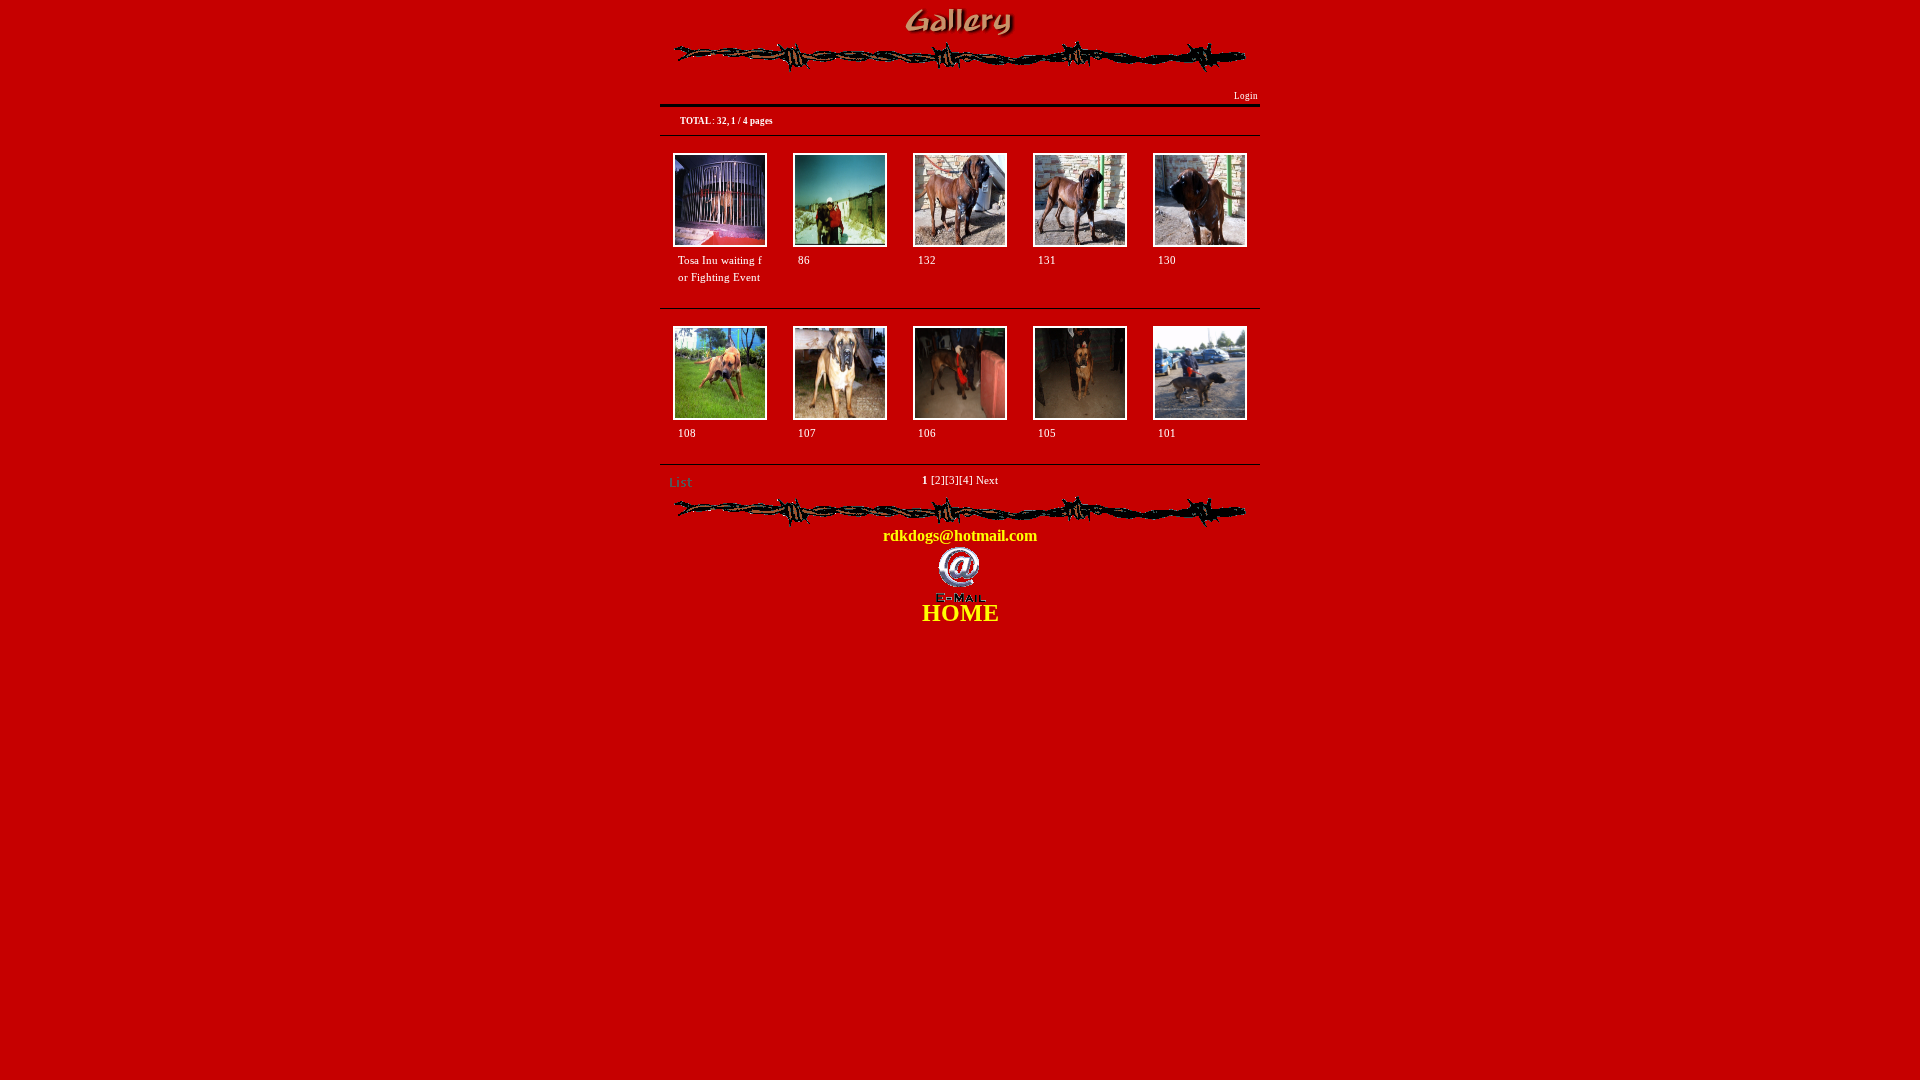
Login (1246, 96)
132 (927, 260)
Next (987, 480)
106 (927, 433)
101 (1167, 433)
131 (1047, 260)
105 (1047, 433)
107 (807, 433)
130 (1167, 260)
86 (804, 260)
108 (687, 433)
